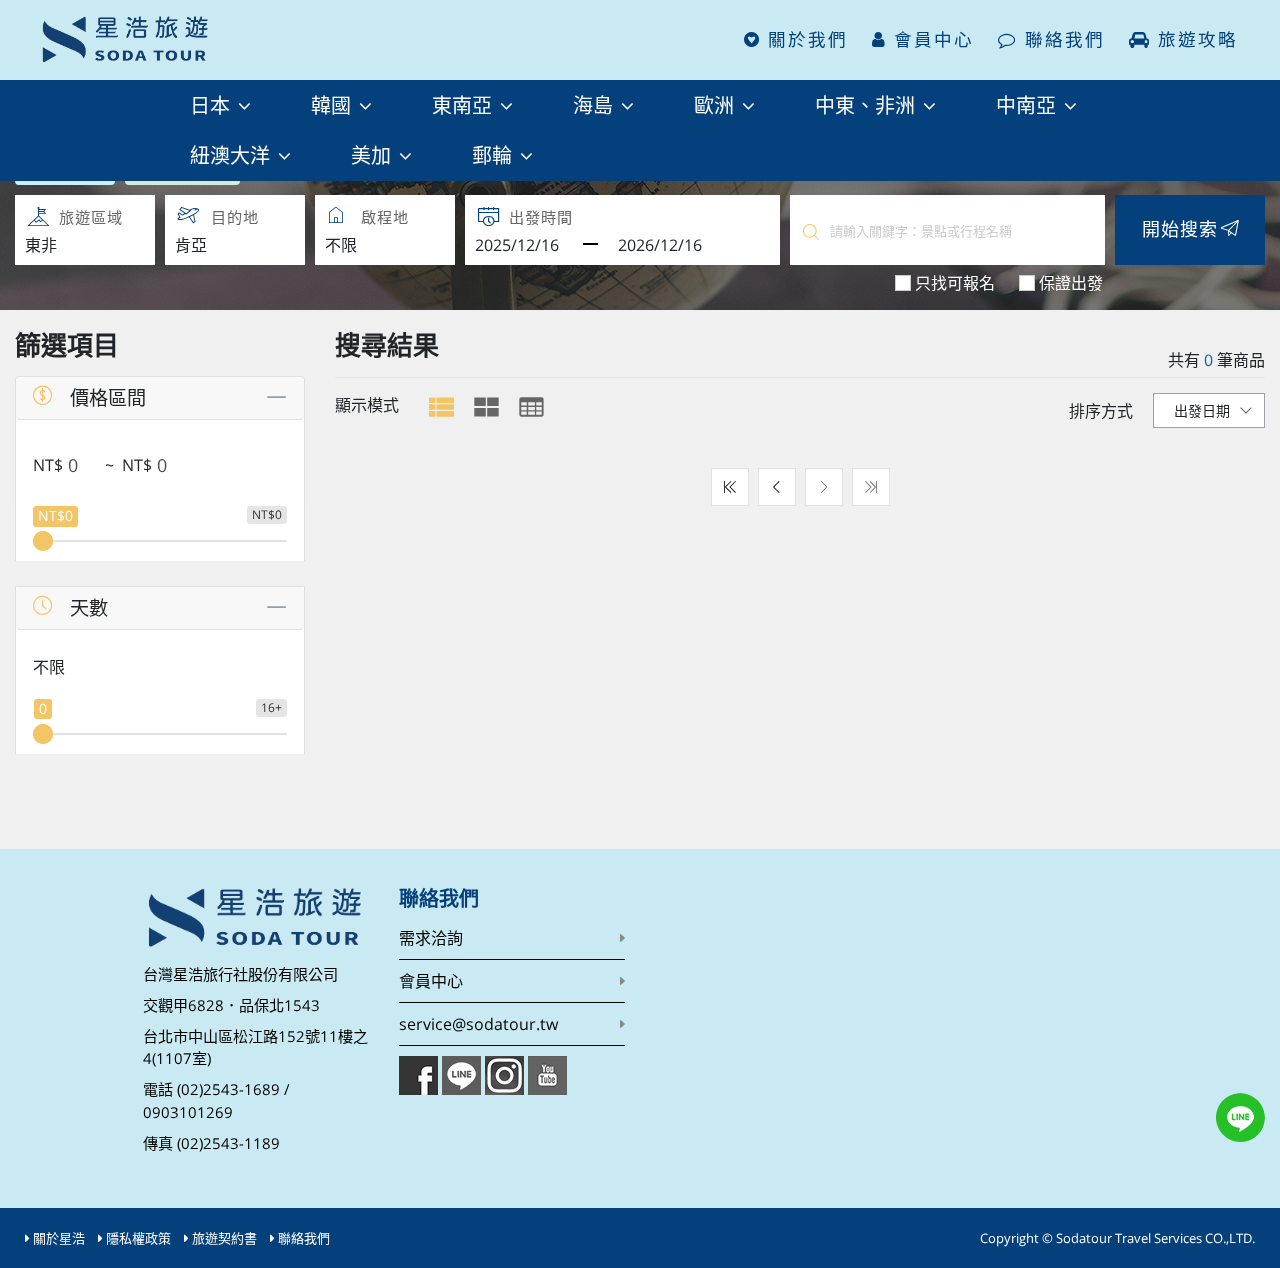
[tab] (441, 407)
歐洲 (717, 104)
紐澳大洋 (233, 154)
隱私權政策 (138, 1238)
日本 (213, 104)
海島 (596, 104)
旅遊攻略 (1194, 40)
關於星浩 (59, 1238)
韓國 (334, 104)
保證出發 (1071, 283)
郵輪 (495, 154)
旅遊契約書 (224, 1238)
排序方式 (1101, 411)
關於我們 (804, 40)
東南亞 (465, 104)
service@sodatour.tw (478, 1024)
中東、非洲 (868, 104)
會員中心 (930, 40)
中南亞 (1029, 104)
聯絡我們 (1061, 40)
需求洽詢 (431, 938)
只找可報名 (955, 283)
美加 (374, 154)
